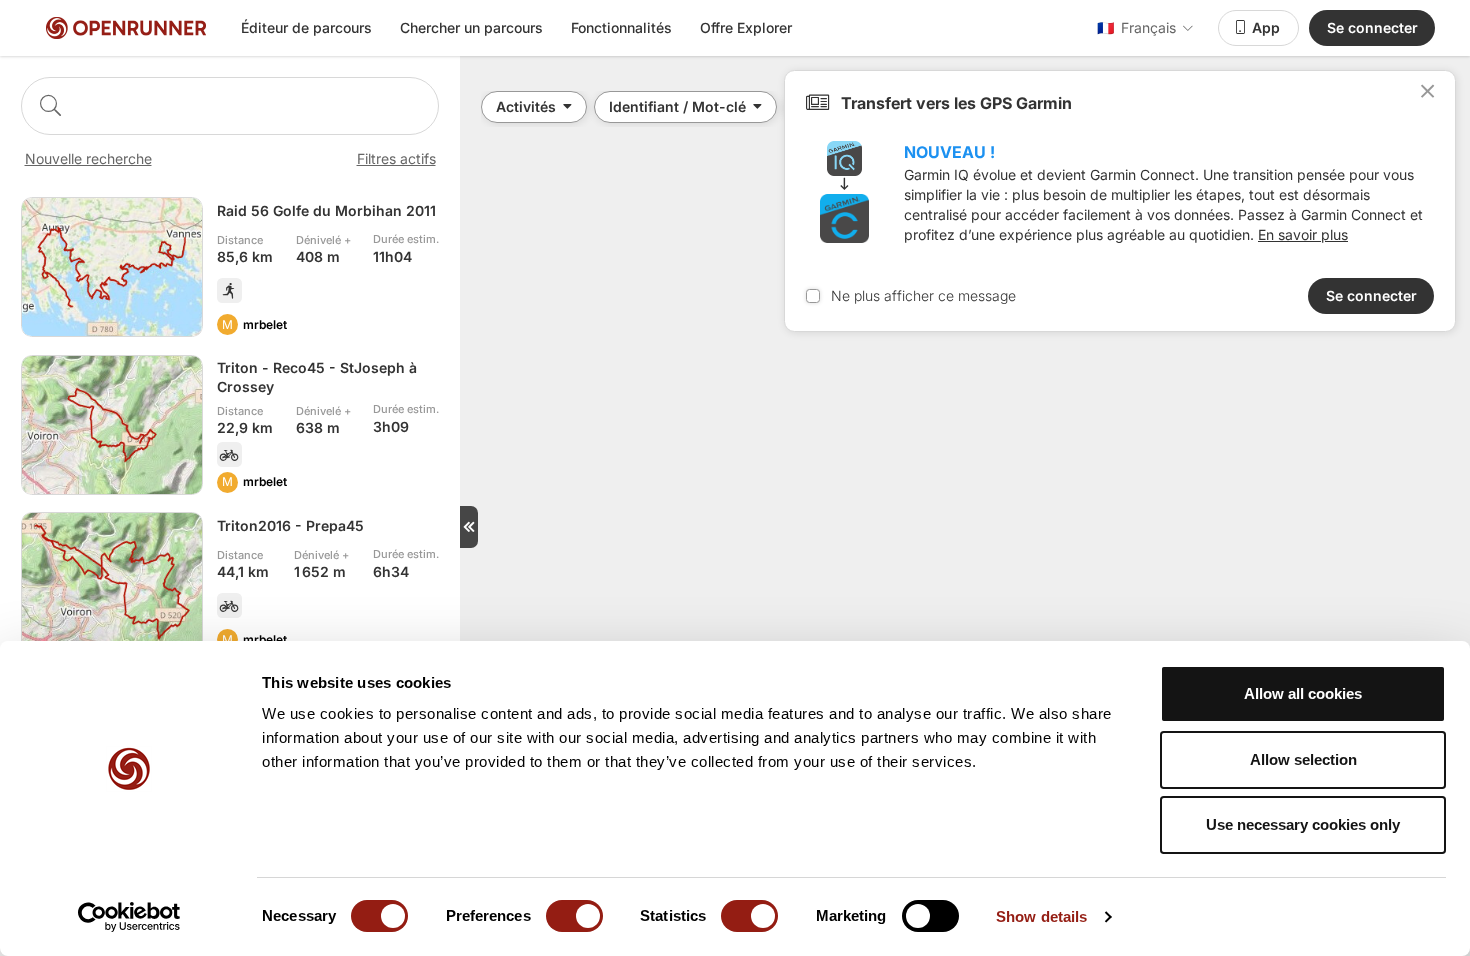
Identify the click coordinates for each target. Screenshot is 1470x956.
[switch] (574, 916)
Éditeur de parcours (306, 27)
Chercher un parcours (471, 27)
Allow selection (1303, 759)
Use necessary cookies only (1303, 824)
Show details (1041, 916)
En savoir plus (1303, 234)
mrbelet (265, 324)
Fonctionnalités (621, 27)
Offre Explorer (746, 27)
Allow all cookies (1303, 693)
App (1266, 27)
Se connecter (1372, 27)
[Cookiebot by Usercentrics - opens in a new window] (129, 917)
